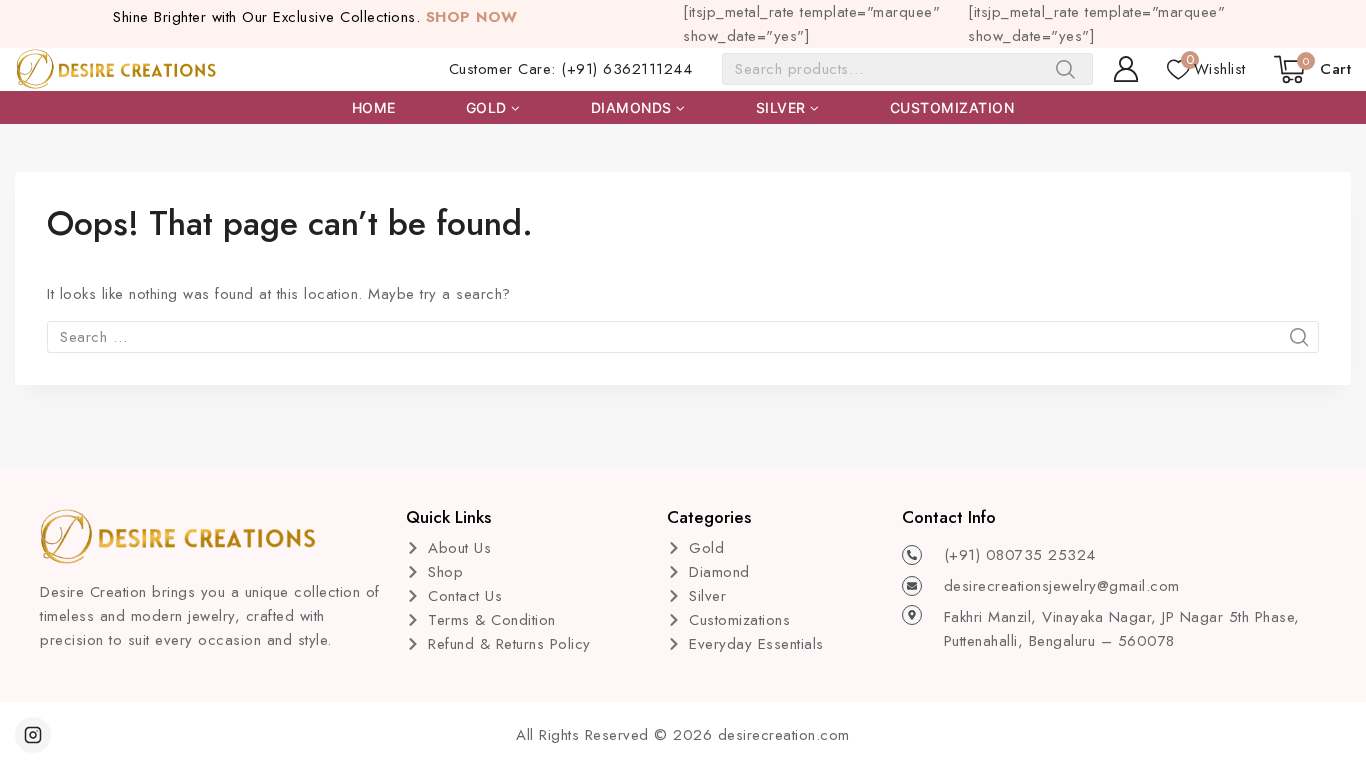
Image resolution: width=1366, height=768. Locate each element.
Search (1071, 74)
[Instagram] (33, 735)
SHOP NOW (472, 17)
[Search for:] (683, 337)
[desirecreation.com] (116, 69)
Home (374, 107)
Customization (952, 107)
